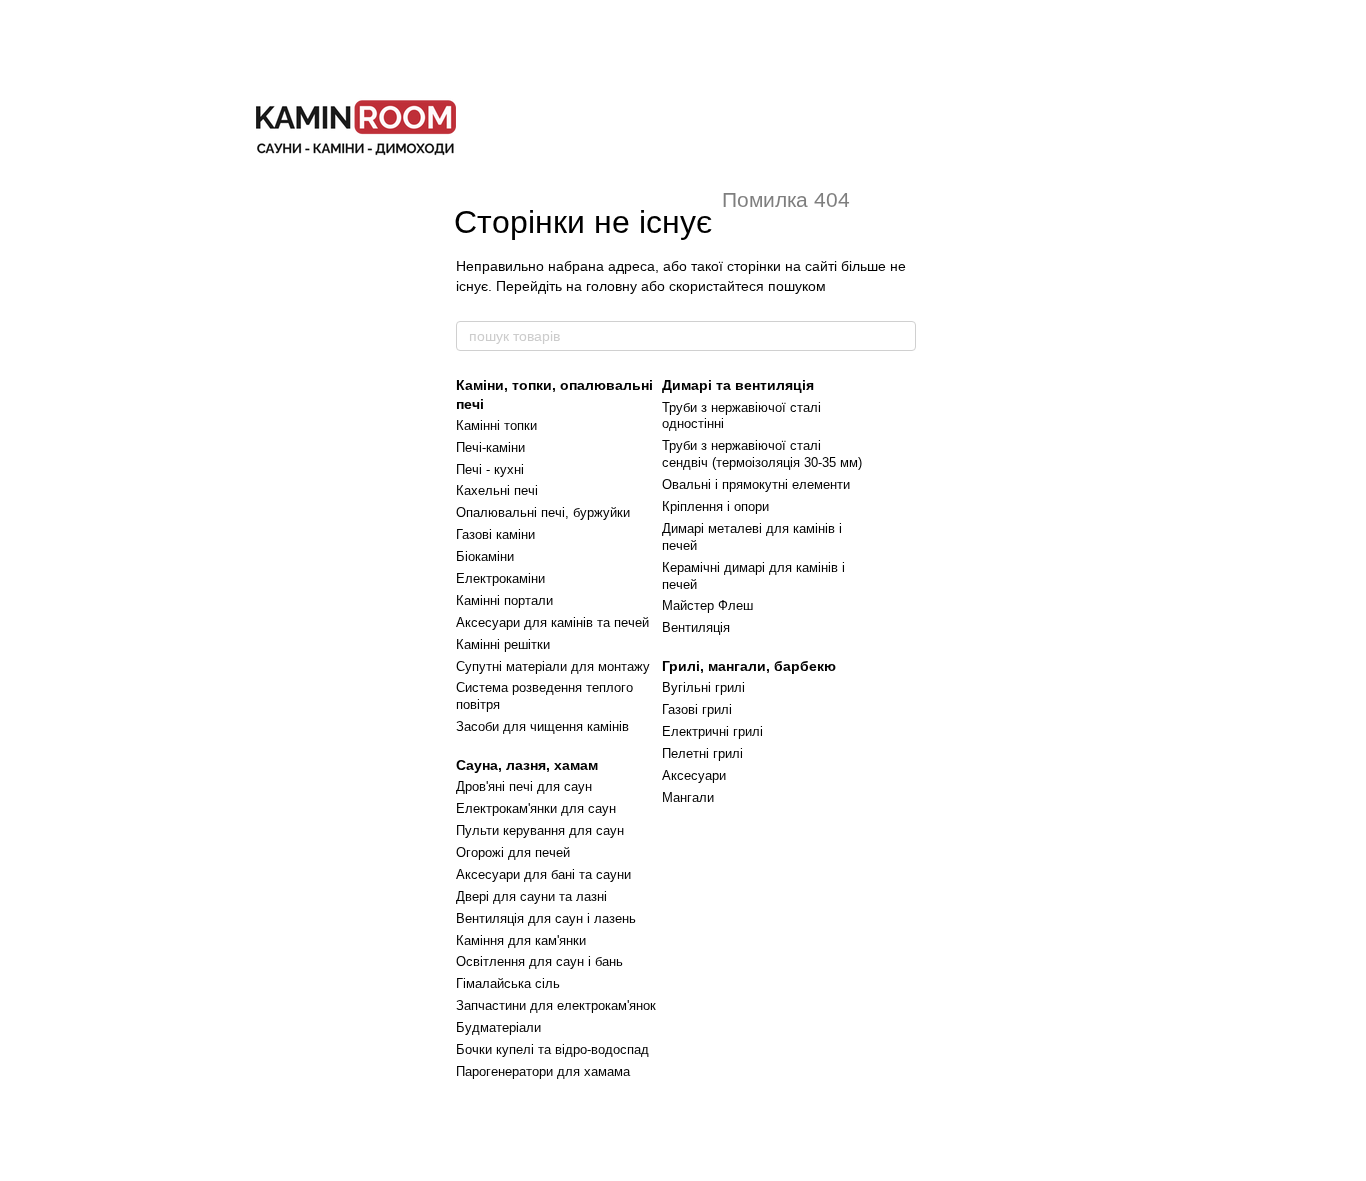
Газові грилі (697, 709)
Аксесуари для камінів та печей (552, 622)
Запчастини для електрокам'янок (556, 1005)
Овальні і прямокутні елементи (756, 484)
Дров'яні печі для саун (524, 786)
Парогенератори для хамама (543, 1071)
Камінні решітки (503, 644)
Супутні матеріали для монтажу (553, 666)
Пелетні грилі (702, 753)
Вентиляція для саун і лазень (546, 918)
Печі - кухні (490, 469)
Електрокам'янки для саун (536, 808)
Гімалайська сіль (508, 983)
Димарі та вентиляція (738, 385)
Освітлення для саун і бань (539, 961)
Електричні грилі (712, 731)
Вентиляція (696, 627)
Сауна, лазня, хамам (527, 765)
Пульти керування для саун (540, 830)
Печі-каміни (490, 447)
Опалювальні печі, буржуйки (543, 512)
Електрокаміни (500, 578)
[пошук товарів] (900, 336)
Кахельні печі (497, 490)
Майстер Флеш (707, 605)
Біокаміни (485, 556)
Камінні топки (496, 425)
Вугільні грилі (703, 687)
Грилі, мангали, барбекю (749, 666)
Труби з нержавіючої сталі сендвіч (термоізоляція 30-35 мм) (762, 454)
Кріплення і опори (715, 506)
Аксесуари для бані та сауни (543, 874)
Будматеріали (498, 1027)
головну (611, 286)
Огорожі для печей (513, 852)
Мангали (688, 797)
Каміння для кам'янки (521, 940)
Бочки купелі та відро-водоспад (552, 1049)
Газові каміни (495, 534)
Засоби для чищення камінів (542, 726)
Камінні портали (504, 600)
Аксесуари (694, 775)
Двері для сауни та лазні (531, 896)
